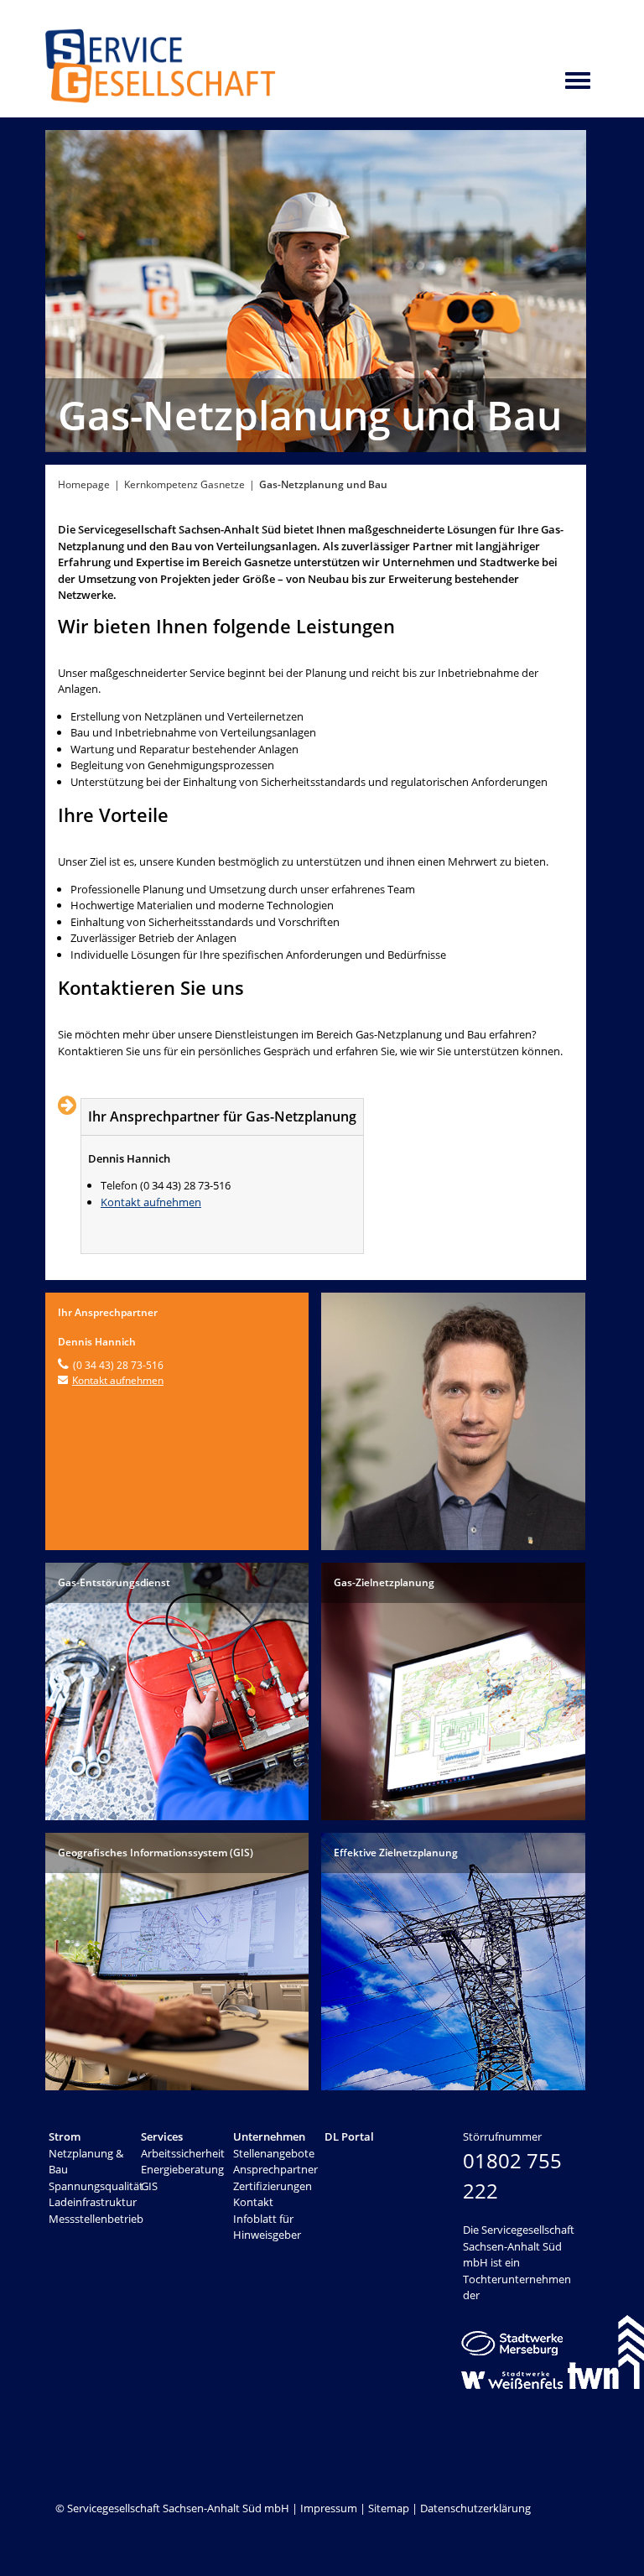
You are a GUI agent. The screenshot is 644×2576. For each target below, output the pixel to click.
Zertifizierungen (273, 2186)
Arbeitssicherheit (183, 2153)
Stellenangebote (274, 2153)
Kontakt (253, 2202)
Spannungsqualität (96, 2186)
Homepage (84, 484)
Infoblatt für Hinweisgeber (267, 2227)
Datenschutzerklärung (475, 2508)
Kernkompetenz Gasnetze (184, 484)
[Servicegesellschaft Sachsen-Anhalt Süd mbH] (161, 98)
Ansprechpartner (275, 2169)
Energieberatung (182, 2169)
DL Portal (349, 2136)
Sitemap (389, 2508)
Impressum (329, 2508)
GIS (149, 2186)
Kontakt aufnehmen (151, 1202)
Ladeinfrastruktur (93, 2202)
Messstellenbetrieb (96, 2219)
